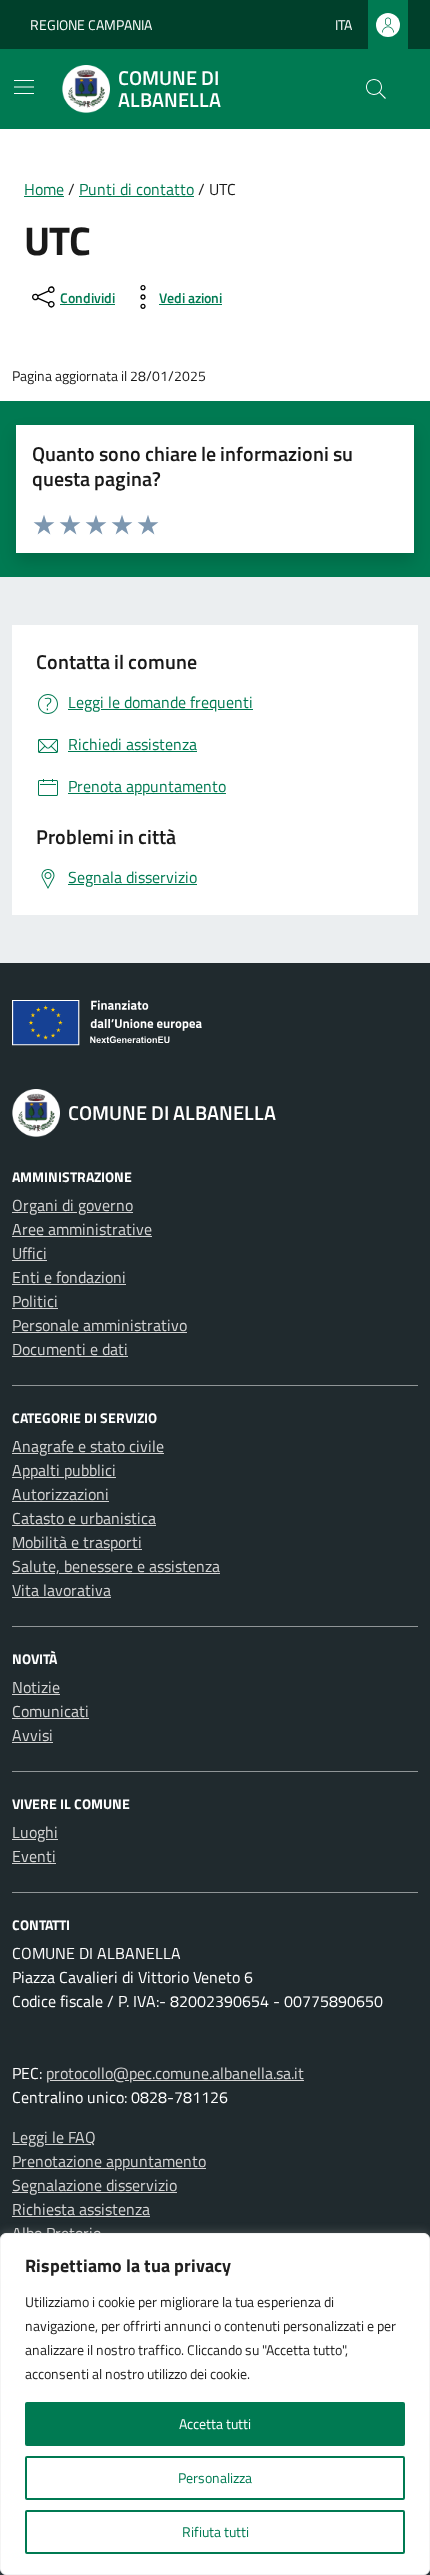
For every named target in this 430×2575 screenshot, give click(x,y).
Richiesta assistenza (81, 2209)
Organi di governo (72, 1205)
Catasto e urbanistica (84, 1518)
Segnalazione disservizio (94, 2185)
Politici (35, 1301)
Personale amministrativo (99, 1325)
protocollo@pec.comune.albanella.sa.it (175, 2073)
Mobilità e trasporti (77, 1542)
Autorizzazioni (60, 1494)
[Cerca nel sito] (376, 89)
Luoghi (35, 1832)
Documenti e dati (70, 1349)
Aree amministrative (82, 1229)
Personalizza (215, 2477)
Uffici (29, 1253)
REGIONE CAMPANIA (91, 24)
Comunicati (50, 1711)
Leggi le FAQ (54, 2137)
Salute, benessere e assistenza (116, 1566)
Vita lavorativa (61, 1590)
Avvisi (32, 1735)
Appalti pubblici (64, 1470)
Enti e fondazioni (69, 1277)
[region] (215, 2404)
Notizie (36, 1687)
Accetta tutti (215, 2423)
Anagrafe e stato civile (88, 1446)
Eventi (34, 1856)
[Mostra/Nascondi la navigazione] (24, 87)
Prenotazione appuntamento (109, 2161)
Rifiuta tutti (215, 2531)
